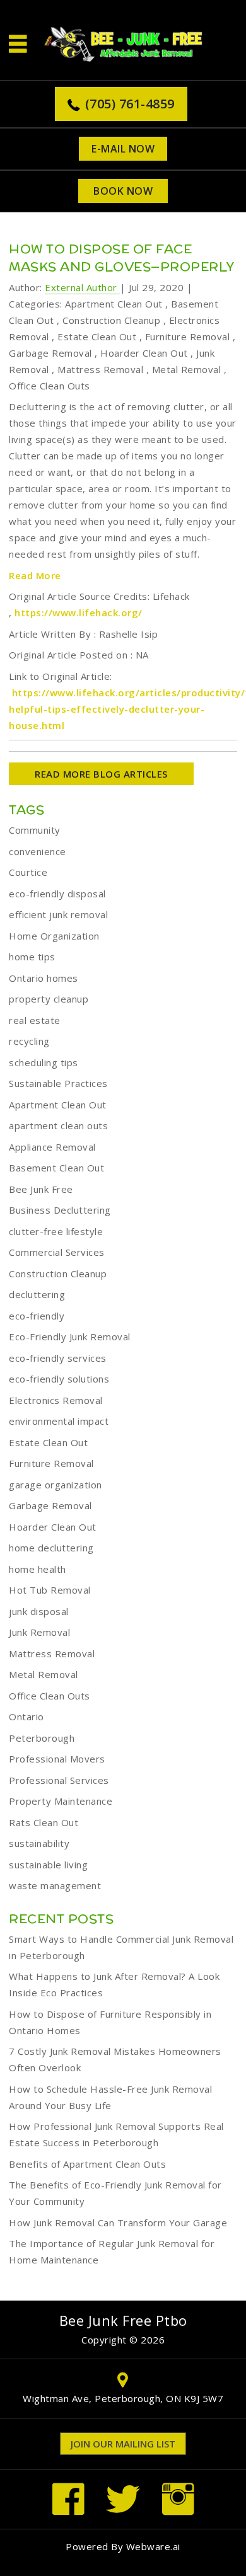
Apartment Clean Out (114, 304)
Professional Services (59, 1780)
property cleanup (49, 999)
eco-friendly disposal (57, 894)
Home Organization (54, 936)
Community (35, 830)
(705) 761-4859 (130, 104)
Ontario (26, 1716)
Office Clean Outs (50, 386)
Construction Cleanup (111, 320)
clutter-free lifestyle (56, 1231)
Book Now (123, 191)
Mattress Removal (100, 369)
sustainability (39, 1843)
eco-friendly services (58, 1358)
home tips (32, 957)
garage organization (56, 1485)
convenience (38, 851)
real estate (35, 1020)
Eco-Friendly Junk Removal (70, 1337)
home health (38, 1569)
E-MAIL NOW (123, 149)
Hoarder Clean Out (144, 353)
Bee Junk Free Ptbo (123, 2320)
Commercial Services (57, 1252)
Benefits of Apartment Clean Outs (87, 2164)
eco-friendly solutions (59, 1379)
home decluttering (51, 1548)
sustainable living (48, 1865)
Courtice (28, 872)
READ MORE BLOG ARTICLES (101, 774)
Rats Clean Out (44, 1822)
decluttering (37, 1294)
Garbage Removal (50, 353)
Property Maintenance (61, 1801)
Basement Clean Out (56, 1168)
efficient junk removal (58, 914)
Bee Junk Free (41, 1189)
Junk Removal (39, 1632)
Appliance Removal (52, 1147)
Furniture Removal (188, 336)
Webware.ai (153, 2546)
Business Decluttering (60, 1210)
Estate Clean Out (97, 336)
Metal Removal (187, 369)
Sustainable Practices (58, 1083)
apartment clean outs (58, 1125)
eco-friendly (37, 1316)
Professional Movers (57, 1759)
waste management (55, 1885)
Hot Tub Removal (50, 1590)
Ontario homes (44, 978)
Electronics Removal (56, 1400)
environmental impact (59, 1421)
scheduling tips (44, 1062)
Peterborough (42, 1738)
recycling (29, 1041)
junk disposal (39, 1611)
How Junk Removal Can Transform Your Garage (118, 2222)
